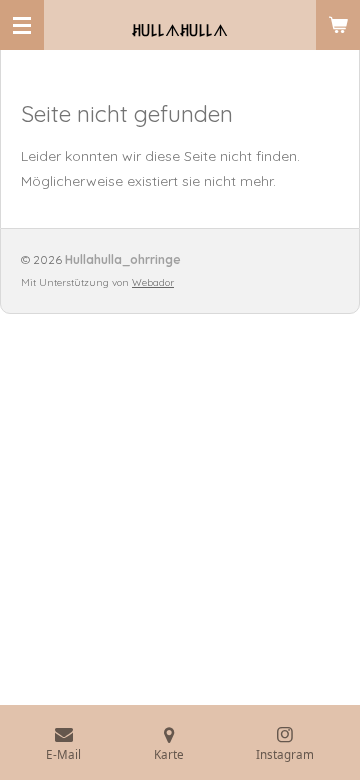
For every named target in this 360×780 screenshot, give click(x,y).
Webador (153, 282)
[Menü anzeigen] (22, 25)
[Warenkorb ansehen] (338, 25)
